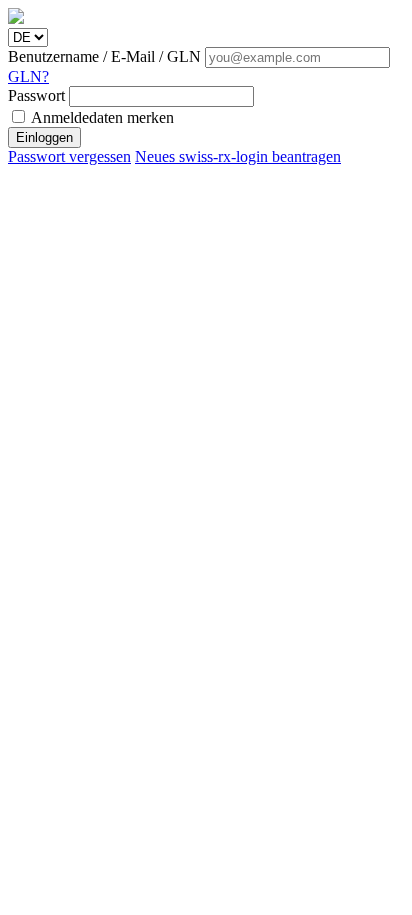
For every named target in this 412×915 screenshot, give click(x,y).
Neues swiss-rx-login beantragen (238, 156)
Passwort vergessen (69, 156)
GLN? (28, 76)
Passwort (38, 95)
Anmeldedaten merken (101, 117)
